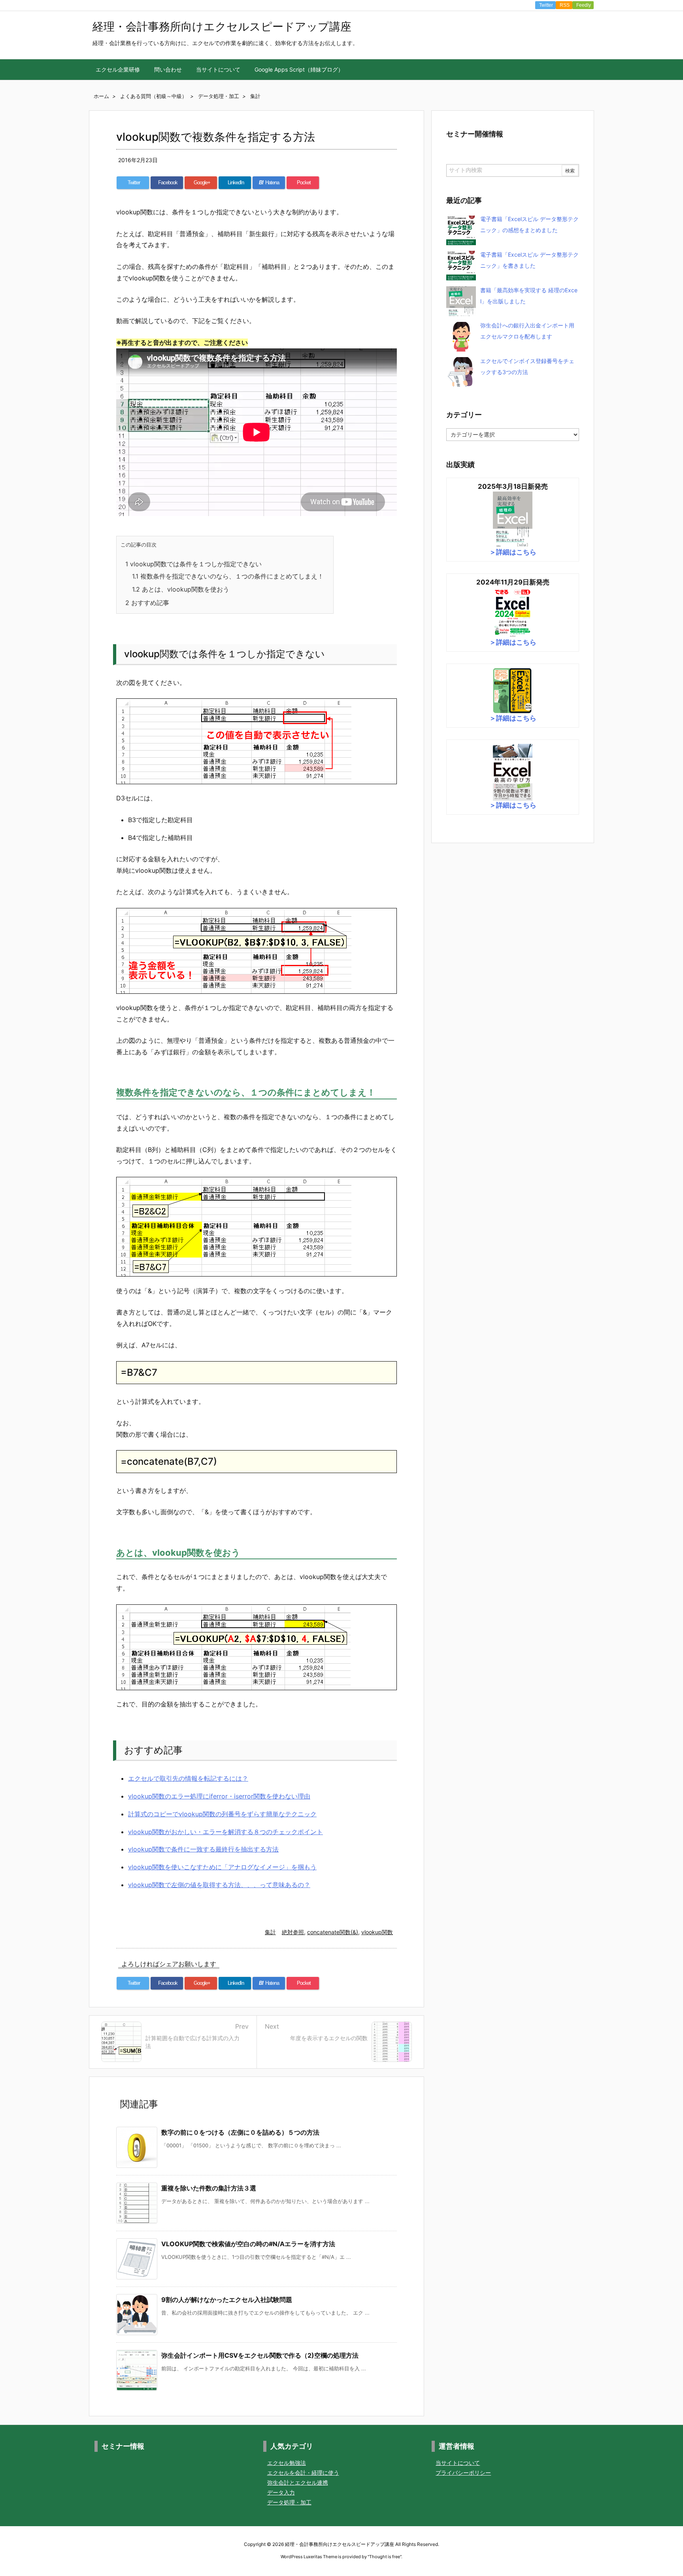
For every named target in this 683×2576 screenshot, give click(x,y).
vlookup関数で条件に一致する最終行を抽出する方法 (203, 1849)
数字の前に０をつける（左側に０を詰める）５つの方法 (240, 2132)
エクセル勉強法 (287, 2463)
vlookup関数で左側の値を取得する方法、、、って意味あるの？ (219, 1885)
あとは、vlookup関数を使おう (181, 589)
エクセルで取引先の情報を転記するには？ (188, 1778)
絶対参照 (293, 1932)
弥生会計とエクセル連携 (298, 2482)
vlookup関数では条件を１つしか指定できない (193, 564)
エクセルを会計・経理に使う (303, 2473)
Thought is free (385, 2557)
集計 (270, 1932)
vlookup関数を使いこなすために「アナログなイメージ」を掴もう (222, 1867)
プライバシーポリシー (463, 2473)
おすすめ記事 (147, 603)
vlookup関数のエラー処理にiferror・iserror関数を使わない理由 (219, 1796)
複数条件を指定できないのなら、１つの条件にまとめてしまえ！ (228, 576)
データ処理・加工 (289, 2502)
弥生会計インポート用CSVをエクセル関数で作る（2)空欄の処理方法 (260, 2355)
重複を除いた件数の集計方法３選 (209, 2188)
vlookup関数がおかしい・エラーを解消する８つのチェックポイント (225, 1832)
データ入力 (281, 2492)
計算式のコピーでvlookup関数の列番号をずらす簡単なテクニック (222, 1814)
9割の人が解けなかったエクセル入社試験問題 (227, 2300)
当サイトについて (458, 2463)
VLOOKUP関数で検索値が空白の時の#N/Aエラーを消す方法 (248, 2244)
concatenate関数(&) (333, 1932)
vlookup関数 (377, 1932)
